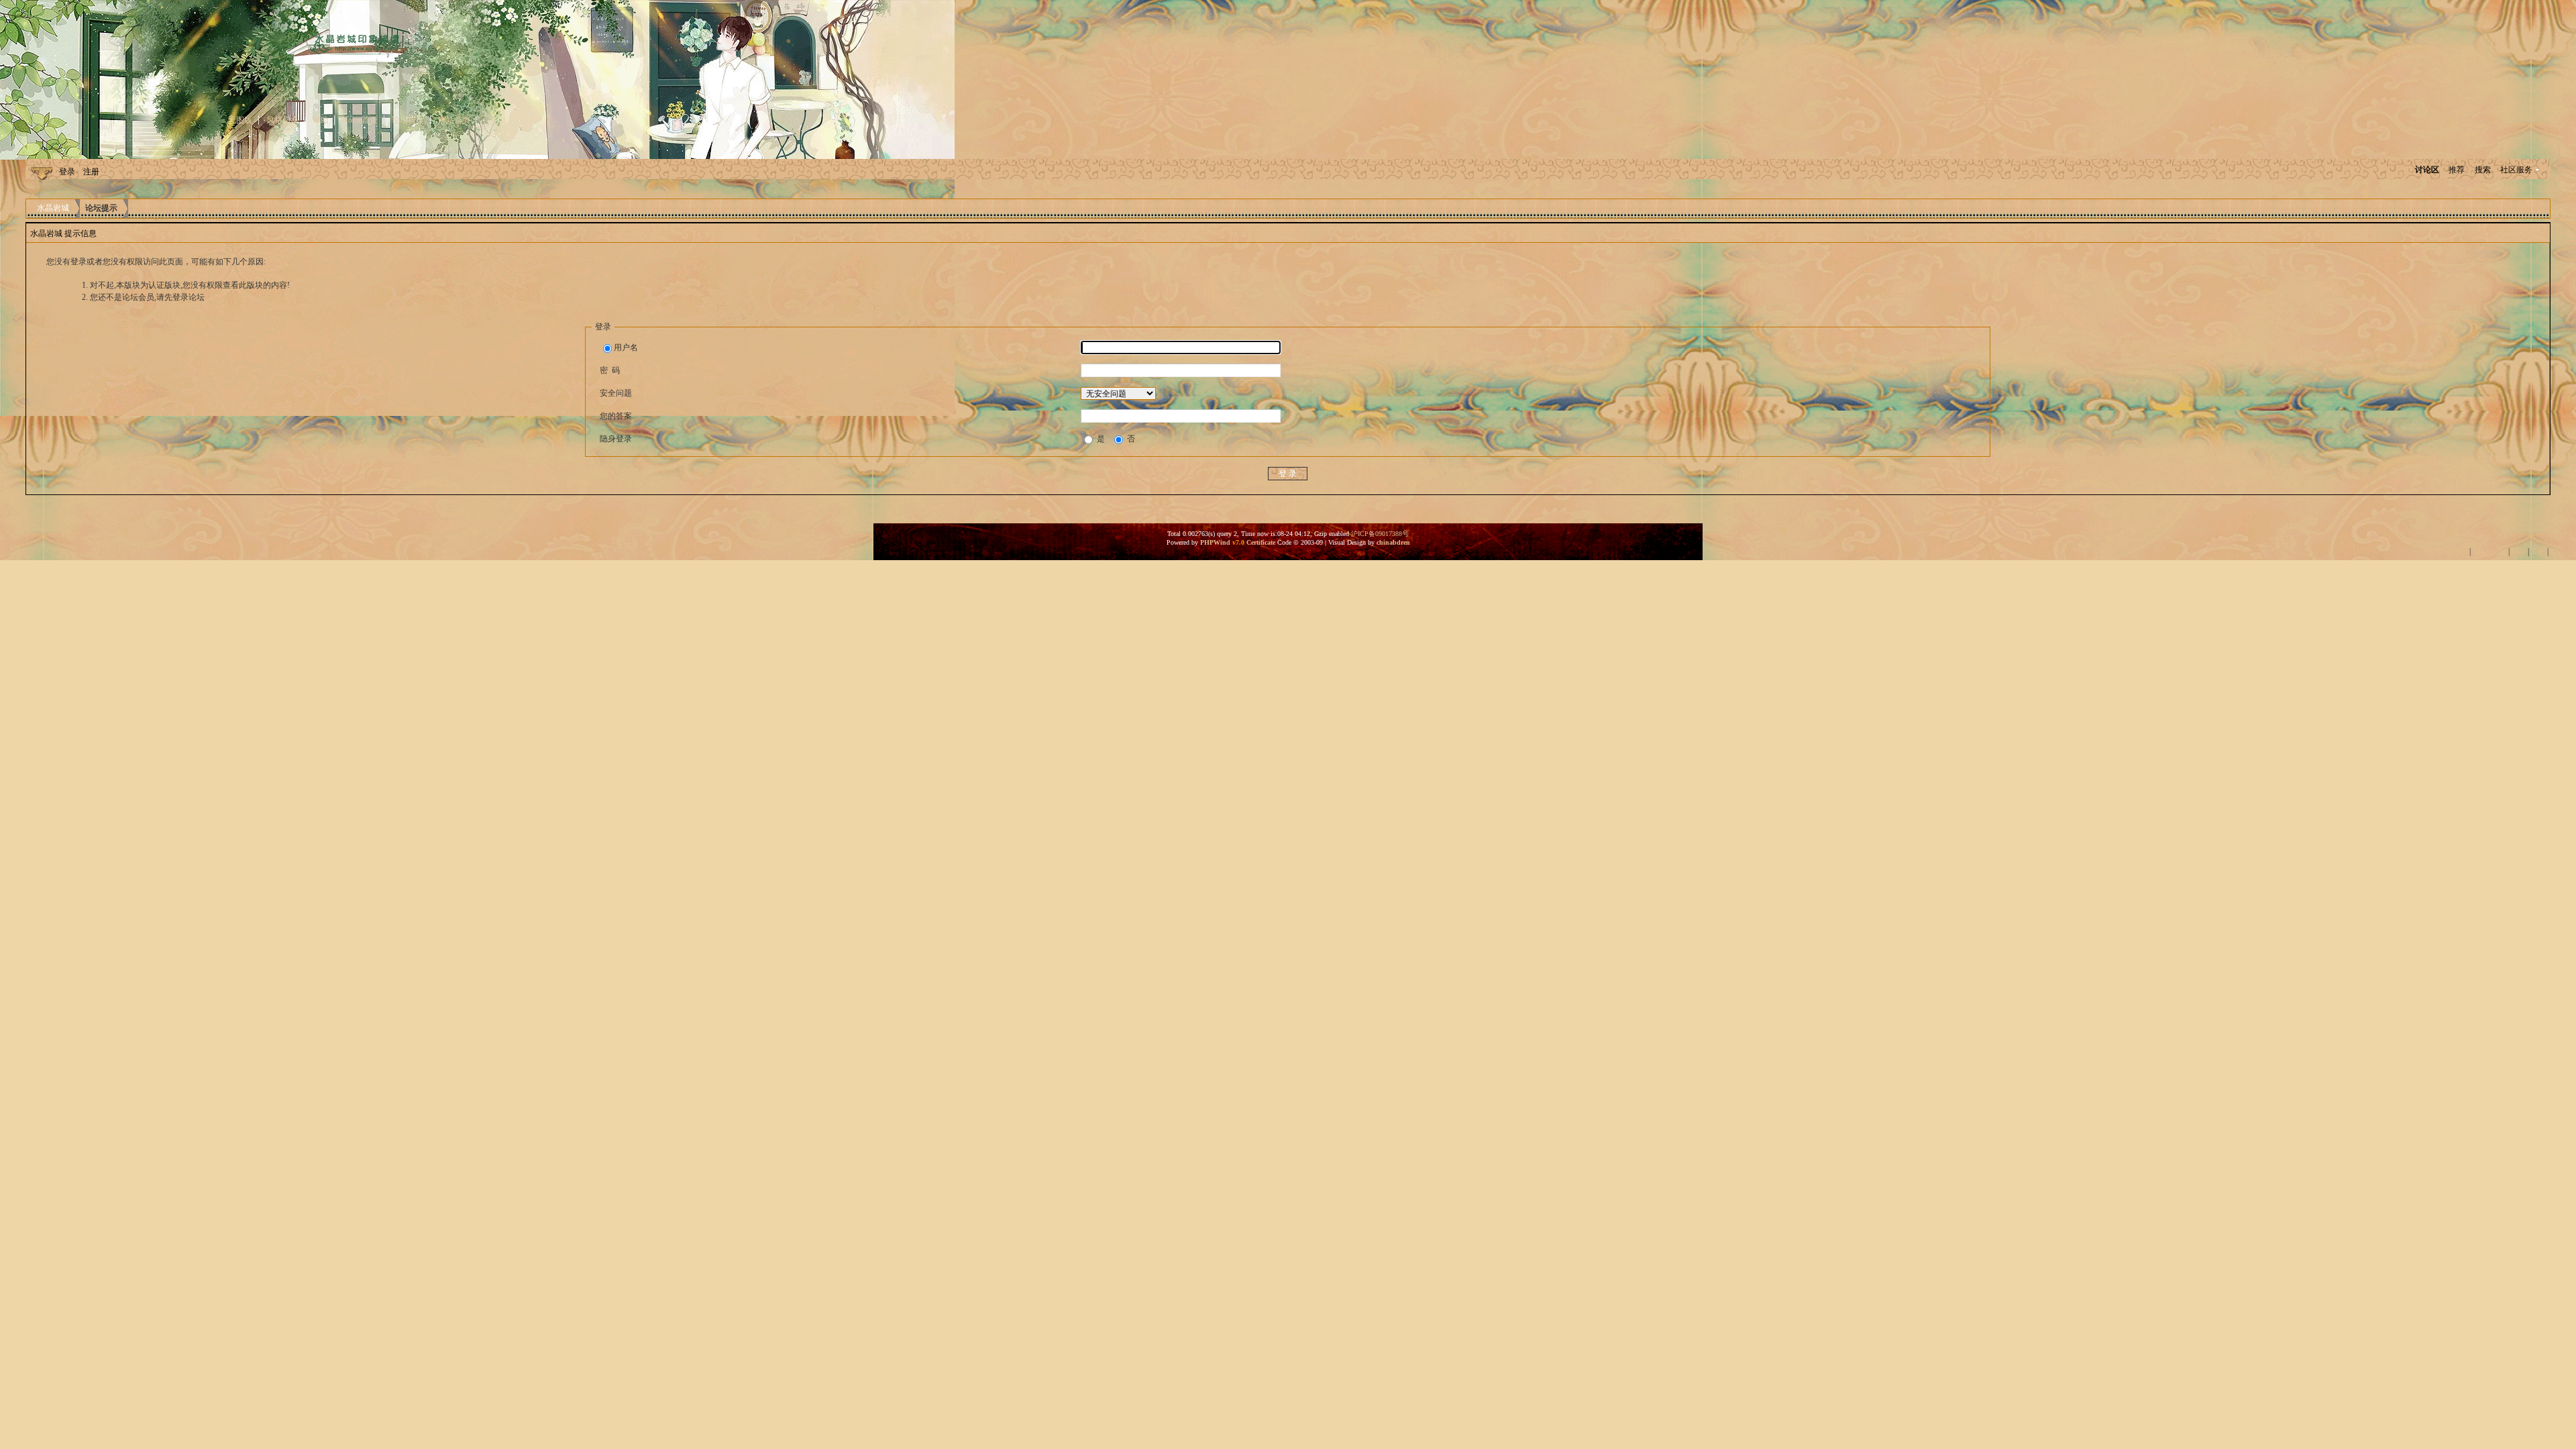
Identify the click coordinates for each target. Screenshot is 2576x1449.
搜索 (2483, 170)
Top (2537, 551)
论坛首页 (408, 120)
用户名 (626, 347)
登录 (67, 172)
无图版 (240, 120)
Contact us (2489, 551)
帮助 (321, 120)
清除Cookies (2446, 551)
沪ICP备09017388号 (1380, 534)
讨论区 (2427, 170)
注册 (91, 172)
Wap (2519, 551)
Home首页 (360, 120)
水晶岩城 (53, 208)
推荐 (2457, 170)
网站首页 (454, 120)
